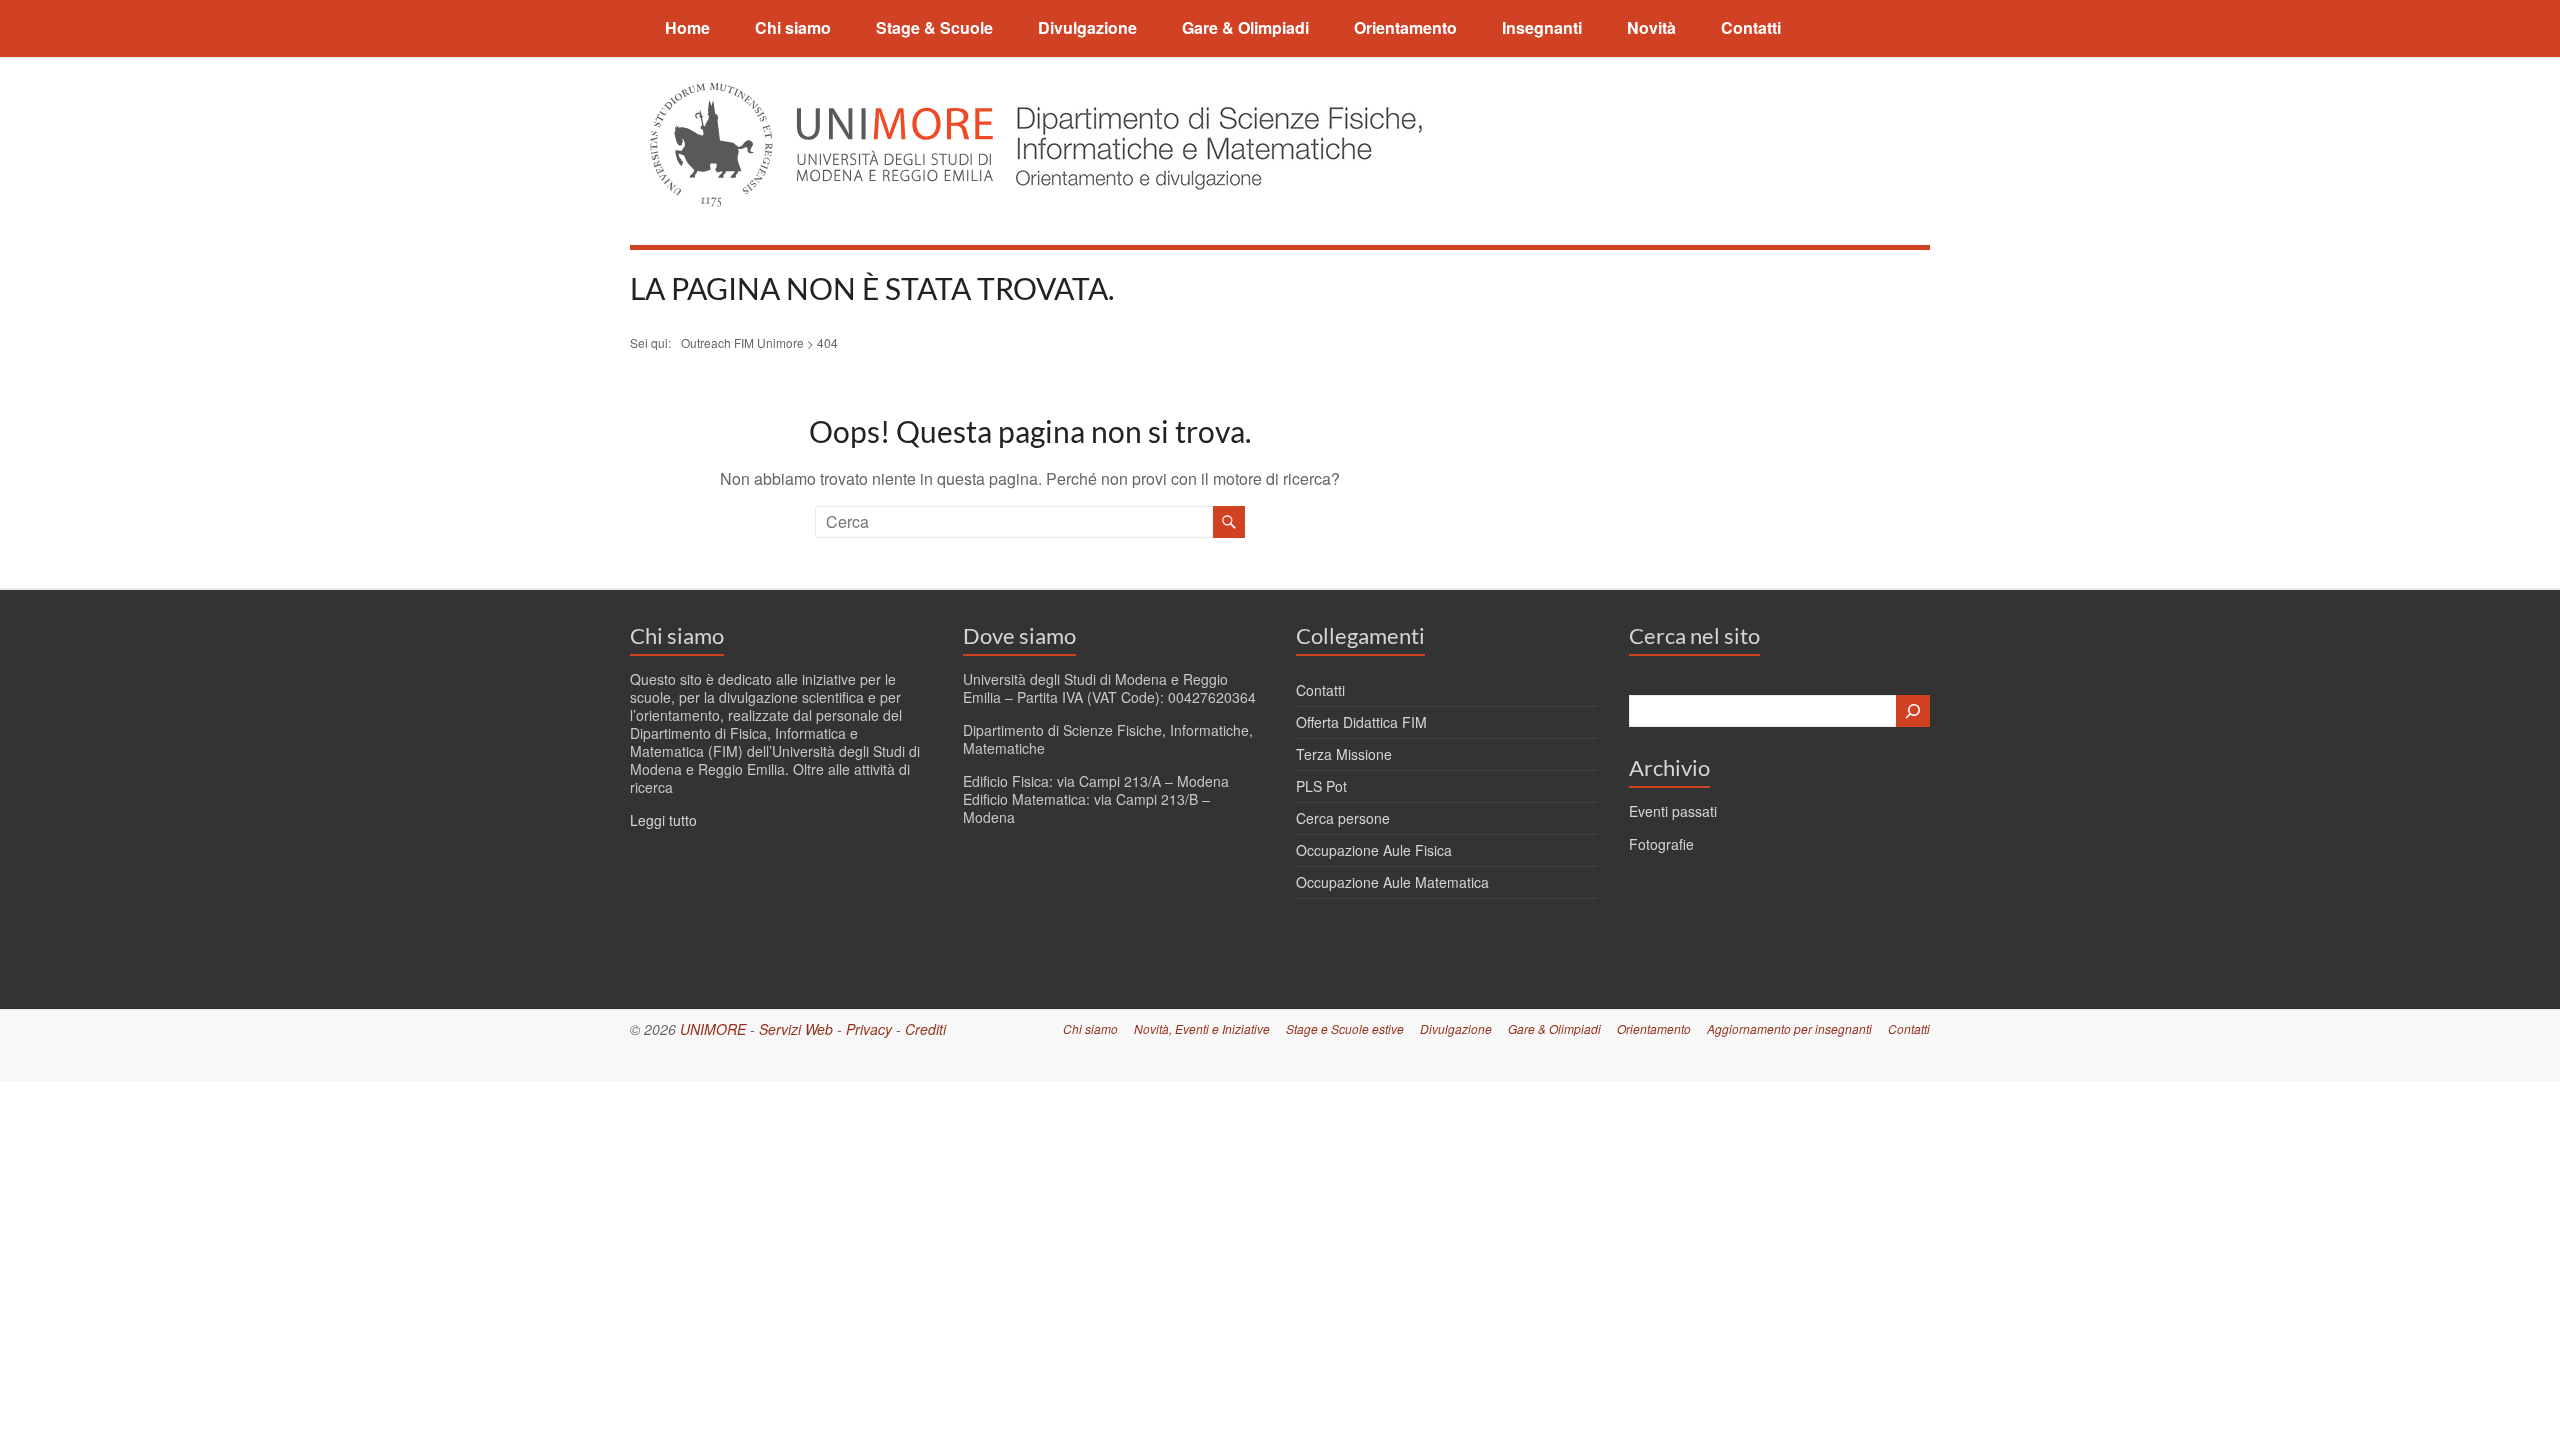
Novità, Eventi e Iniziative (1202, 1028)
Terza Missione (1344, 754)
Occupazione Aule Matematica (1392, 882)
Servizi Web (796, 1029)
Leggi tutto (663, 820)
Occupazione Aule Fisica (1374, 850)
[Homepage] (1213, 94)
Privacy (869, 1029)
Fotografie (1661, 844)
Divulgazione (1087, 27)
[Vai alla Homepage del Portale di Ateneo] (823, 94)
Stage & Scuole (934, 27)
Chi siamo (793, 27)
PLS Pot (1321, 786)
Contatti (1751, 27)
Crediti (925, 1029)
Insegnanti (1542, 27)
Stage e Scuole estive (1345, 1028)
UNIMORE (713, 1029)
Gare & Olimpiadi (1245, 27)
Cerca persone (1343, 818)
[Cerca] (1913, 711)
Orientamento (1405, 27)
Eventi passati (1673, 811)
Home (687, 27)
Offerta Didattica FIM (1361, 722)
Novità (1651, 27)
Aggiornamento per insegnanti (1789, 1028)
